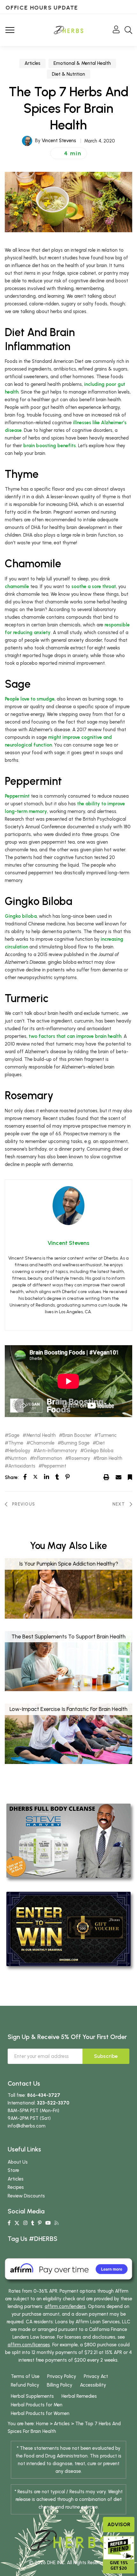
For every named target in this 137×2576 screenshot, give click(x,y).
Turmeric (107, 1435)
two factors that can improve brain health (75, 1036)
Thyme (16, 1443)
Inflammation (48, 1458)
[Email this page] (119, 1477)
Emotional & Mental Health (82, 63)
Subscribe (106, 2056)
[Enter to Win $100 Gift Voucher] (68, 1928)
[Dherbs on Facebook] (9, 2223)
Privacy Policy (62, 2376)
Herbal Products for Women (40, 2413)
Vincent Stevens (59, 141)
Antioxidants (22, 1466)
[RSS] (57, 2223)
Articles (32, 63)
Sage (14, 1435)
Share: (12, 1477)
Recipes (16, 2187)
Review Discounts (26, 2196)
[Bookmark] (130, 1477)
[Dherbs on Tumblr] (33, 2223)
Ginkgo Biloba (99, 1451)
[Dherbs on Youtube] (48, 2223)
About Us (18, 2162)
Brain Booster (77, 1435)
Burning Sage (75, 1443)
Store (13, 2170)
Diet (101, 1443)
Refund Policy (25, 2385)
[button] (69, 153)
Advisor (119, 2524)
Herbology (19, 1451)
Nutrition (18, 1458)
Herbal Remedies (79, 2396)
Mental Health (41, 1435)
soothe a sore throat (94, 586)
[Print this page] (106, 1477)
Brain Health (110, 1458)
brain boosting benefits (50, 446)
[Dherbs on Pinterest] (40, 2223)
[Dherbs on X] (17, 2223)
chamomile (17, 586)
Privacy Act (96, 2376)
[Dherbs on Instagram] (25, 2223)
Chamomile (42, 1443)
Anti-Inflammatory (57, 1451)
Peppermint (17, 796)
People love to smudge (30, 699)
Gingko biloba (21, 916)
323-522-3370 (53, 2103)
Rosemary (79, 1458)
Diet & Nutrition (68, 74)
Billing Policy (60, 2385)
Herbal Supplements (32, 2396)
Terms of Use (25, 2376)
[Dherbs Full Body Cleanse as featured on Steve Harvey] (68, 1840)
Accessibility (93, 2385)
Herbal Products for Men (37, 2405)
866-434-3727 (44, 2095)
